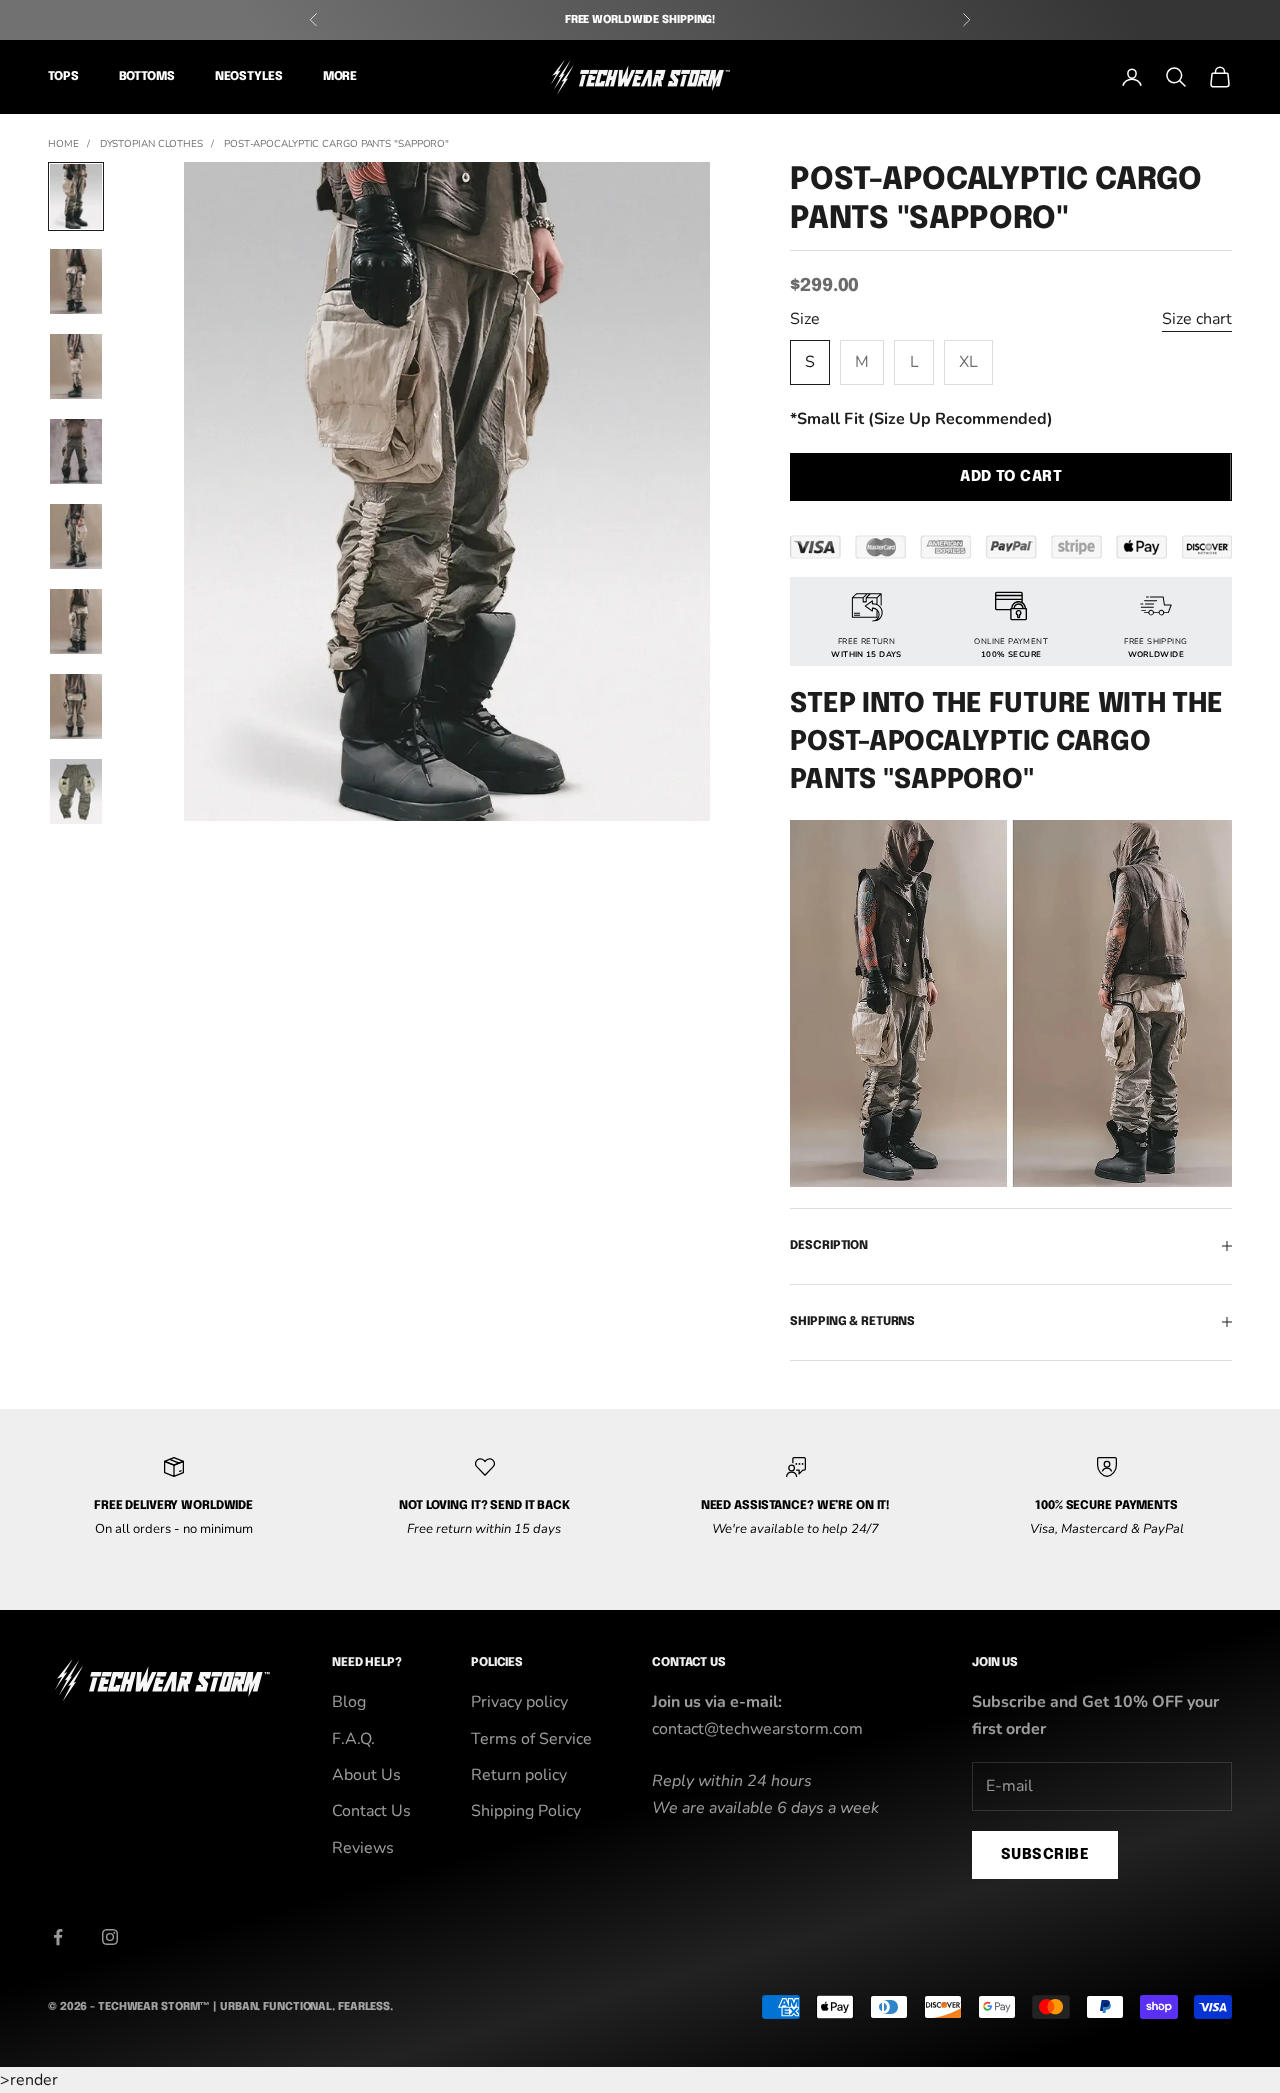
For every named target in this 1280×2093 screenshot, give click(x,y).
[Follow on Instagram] (110, 1937)
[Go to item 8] (76, 791)
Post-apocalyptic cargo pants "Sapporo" (336, 144)
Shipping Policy (526, 1811)
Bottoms (147, 77)
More (340, 77)
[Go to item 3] (76, 366)
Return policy (519, 1775)
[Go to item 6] (76, 621)
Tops (63, 77)
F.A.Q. (353, 1739)
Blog (349, 1702)
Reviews (363, 1848)
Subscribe (1045, 1855)
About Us (366, 1775)
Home (63, 144)
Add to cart (1011, 477)
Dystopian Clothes (151, 144)
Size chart (1197, 319)
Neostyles (249, 77)
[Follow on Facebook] (58, 1937)
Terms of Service (531, 1739)
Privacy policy (519, 1702)
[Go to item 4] (76, 451)
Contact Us (371, 1811)
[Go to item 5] (76, 536)
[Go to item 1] (76, 196)
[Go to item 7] (76, 706)
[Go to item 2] (76, 281)
